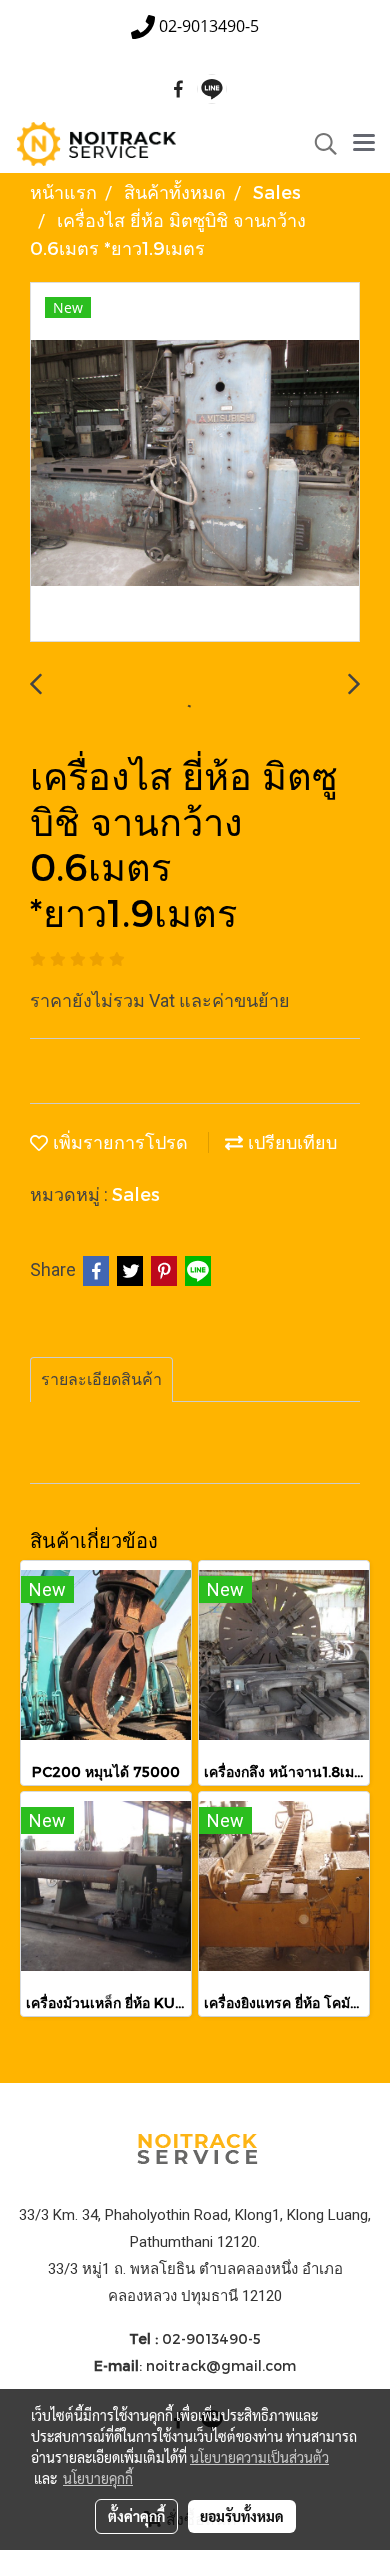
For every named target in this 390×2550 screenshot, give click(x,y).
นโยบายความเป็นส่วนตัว (259, 2457)
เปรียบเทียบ (290, 1141)
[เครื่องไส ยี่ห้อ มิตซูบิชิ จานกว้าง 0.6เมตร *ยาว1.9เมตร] (195, 463)
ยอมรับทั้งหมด (242, 2516)
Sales (136, 1193)
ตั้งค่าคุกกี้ (136, 2516)
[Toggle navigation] (364, 144)
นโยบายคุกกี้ (98, 2478)
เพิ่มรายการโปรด (118, 1141)
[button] (319, 144)
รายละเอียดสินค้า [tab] (101, 1379)
